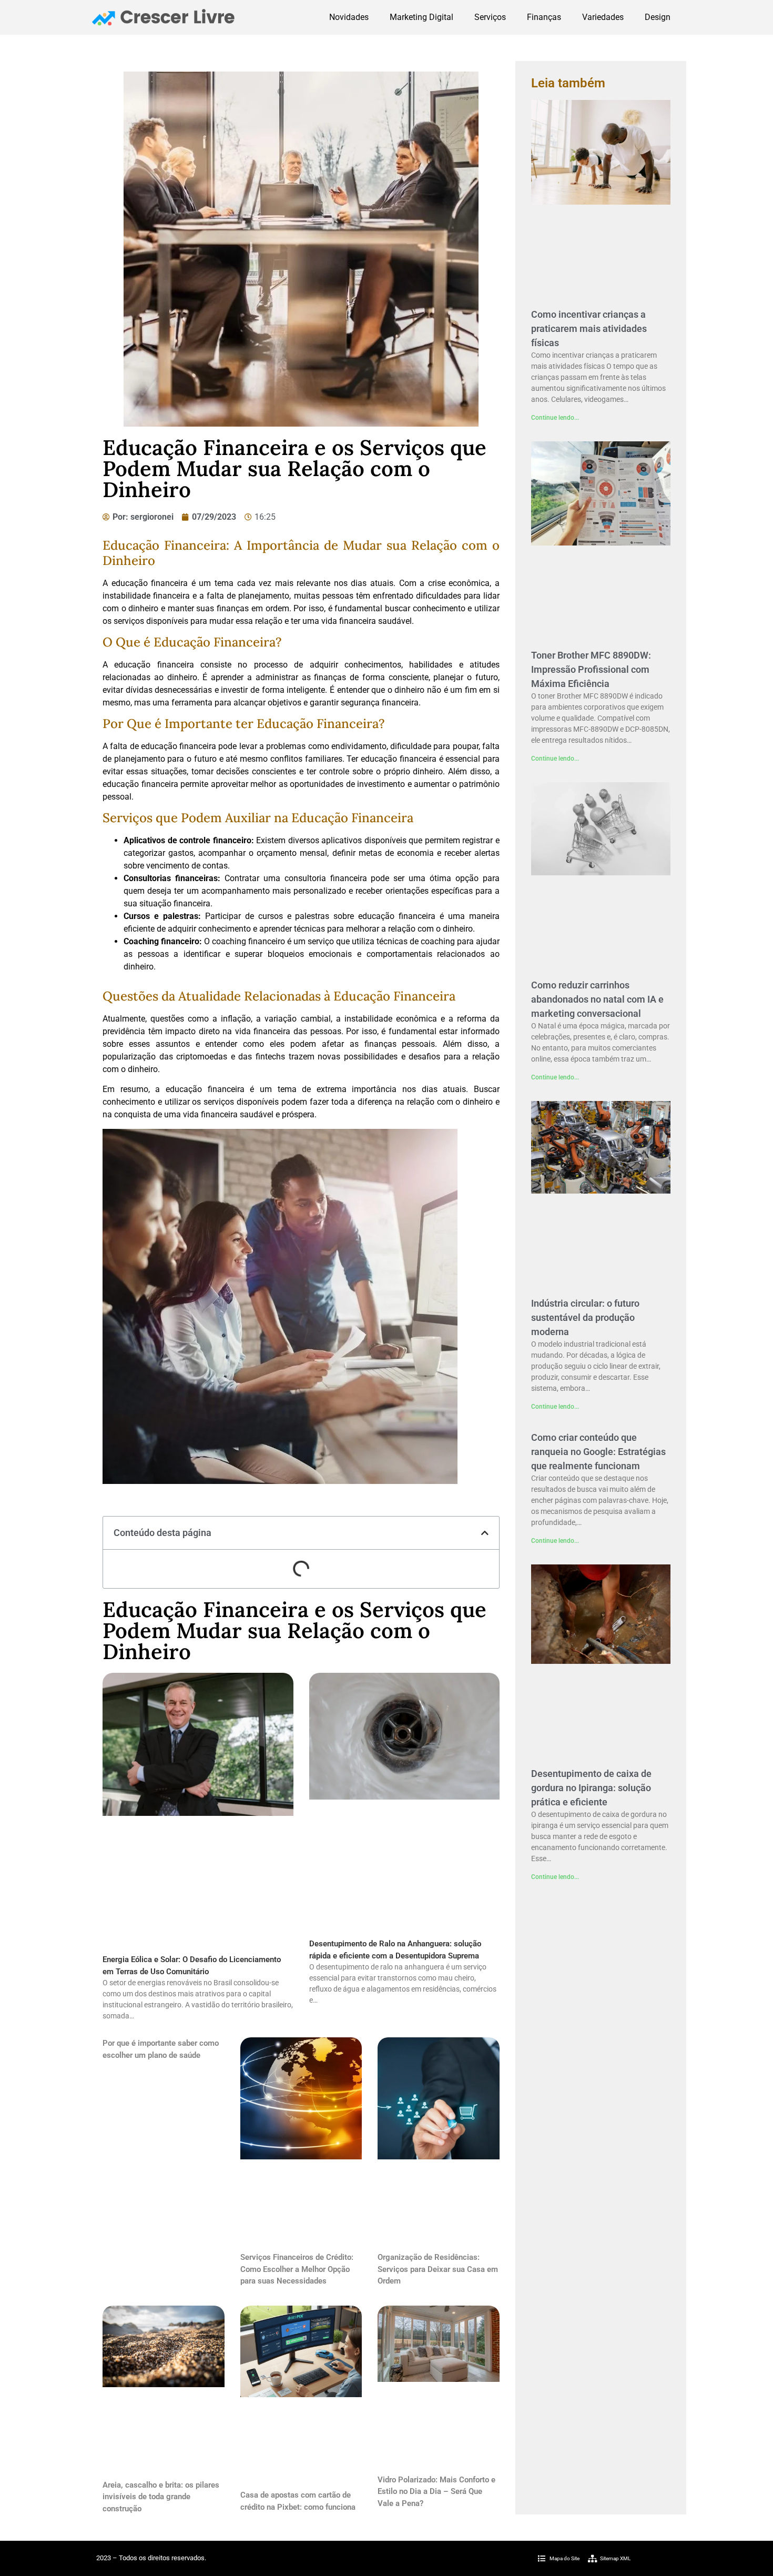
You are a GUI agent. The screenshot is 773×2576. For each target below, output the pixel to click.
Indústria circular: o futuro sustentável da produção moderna (585, 1317)
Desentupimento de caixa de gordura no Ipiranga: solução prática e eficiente (591, 1788)
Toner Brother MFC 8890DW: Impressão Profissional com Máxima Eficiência (591, 669)
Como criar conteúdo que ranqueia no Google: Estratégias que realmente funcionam (598, 1452)
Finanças (544, 17)
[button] (485, 1533)
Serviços (490, 17)
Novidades (349, 17)
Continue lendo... (555, 418)
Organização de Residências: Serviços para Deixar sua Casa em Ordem (438, 2269)
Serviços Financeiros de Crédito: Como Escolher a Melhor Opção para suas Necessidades (297, 2269)
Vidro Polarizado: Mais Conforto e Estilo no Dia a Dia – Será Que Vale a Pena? (436, 2492)
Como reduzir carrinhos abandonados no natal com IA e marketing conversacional (597, 999)
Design (658, 17)
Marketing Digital (421, 17)
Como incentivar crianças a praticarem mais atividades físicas (589, 329)
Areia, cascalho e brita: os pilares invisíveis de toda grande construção (161, 2497)
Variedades (603, 17)
